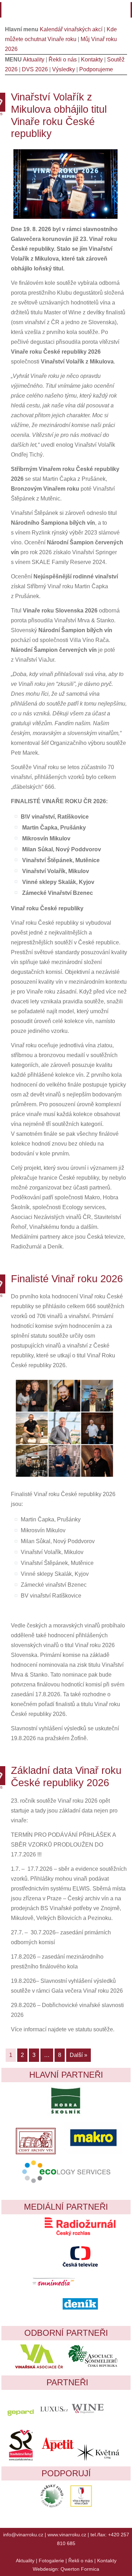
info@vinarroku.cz (23, 2535)
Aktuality (34, 60)
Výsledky (64, 69)
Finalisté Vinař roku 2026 (67, 1279)
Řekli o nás (63, 60)
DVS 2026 (35, 69)
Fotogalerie (51, 2561)
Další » (78, 2055)
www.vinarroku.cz (67, 2535)
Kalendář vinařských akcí (71, 29)
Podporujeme (96, 69)
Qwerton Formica (80, 2569)
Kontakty (92, 60)
